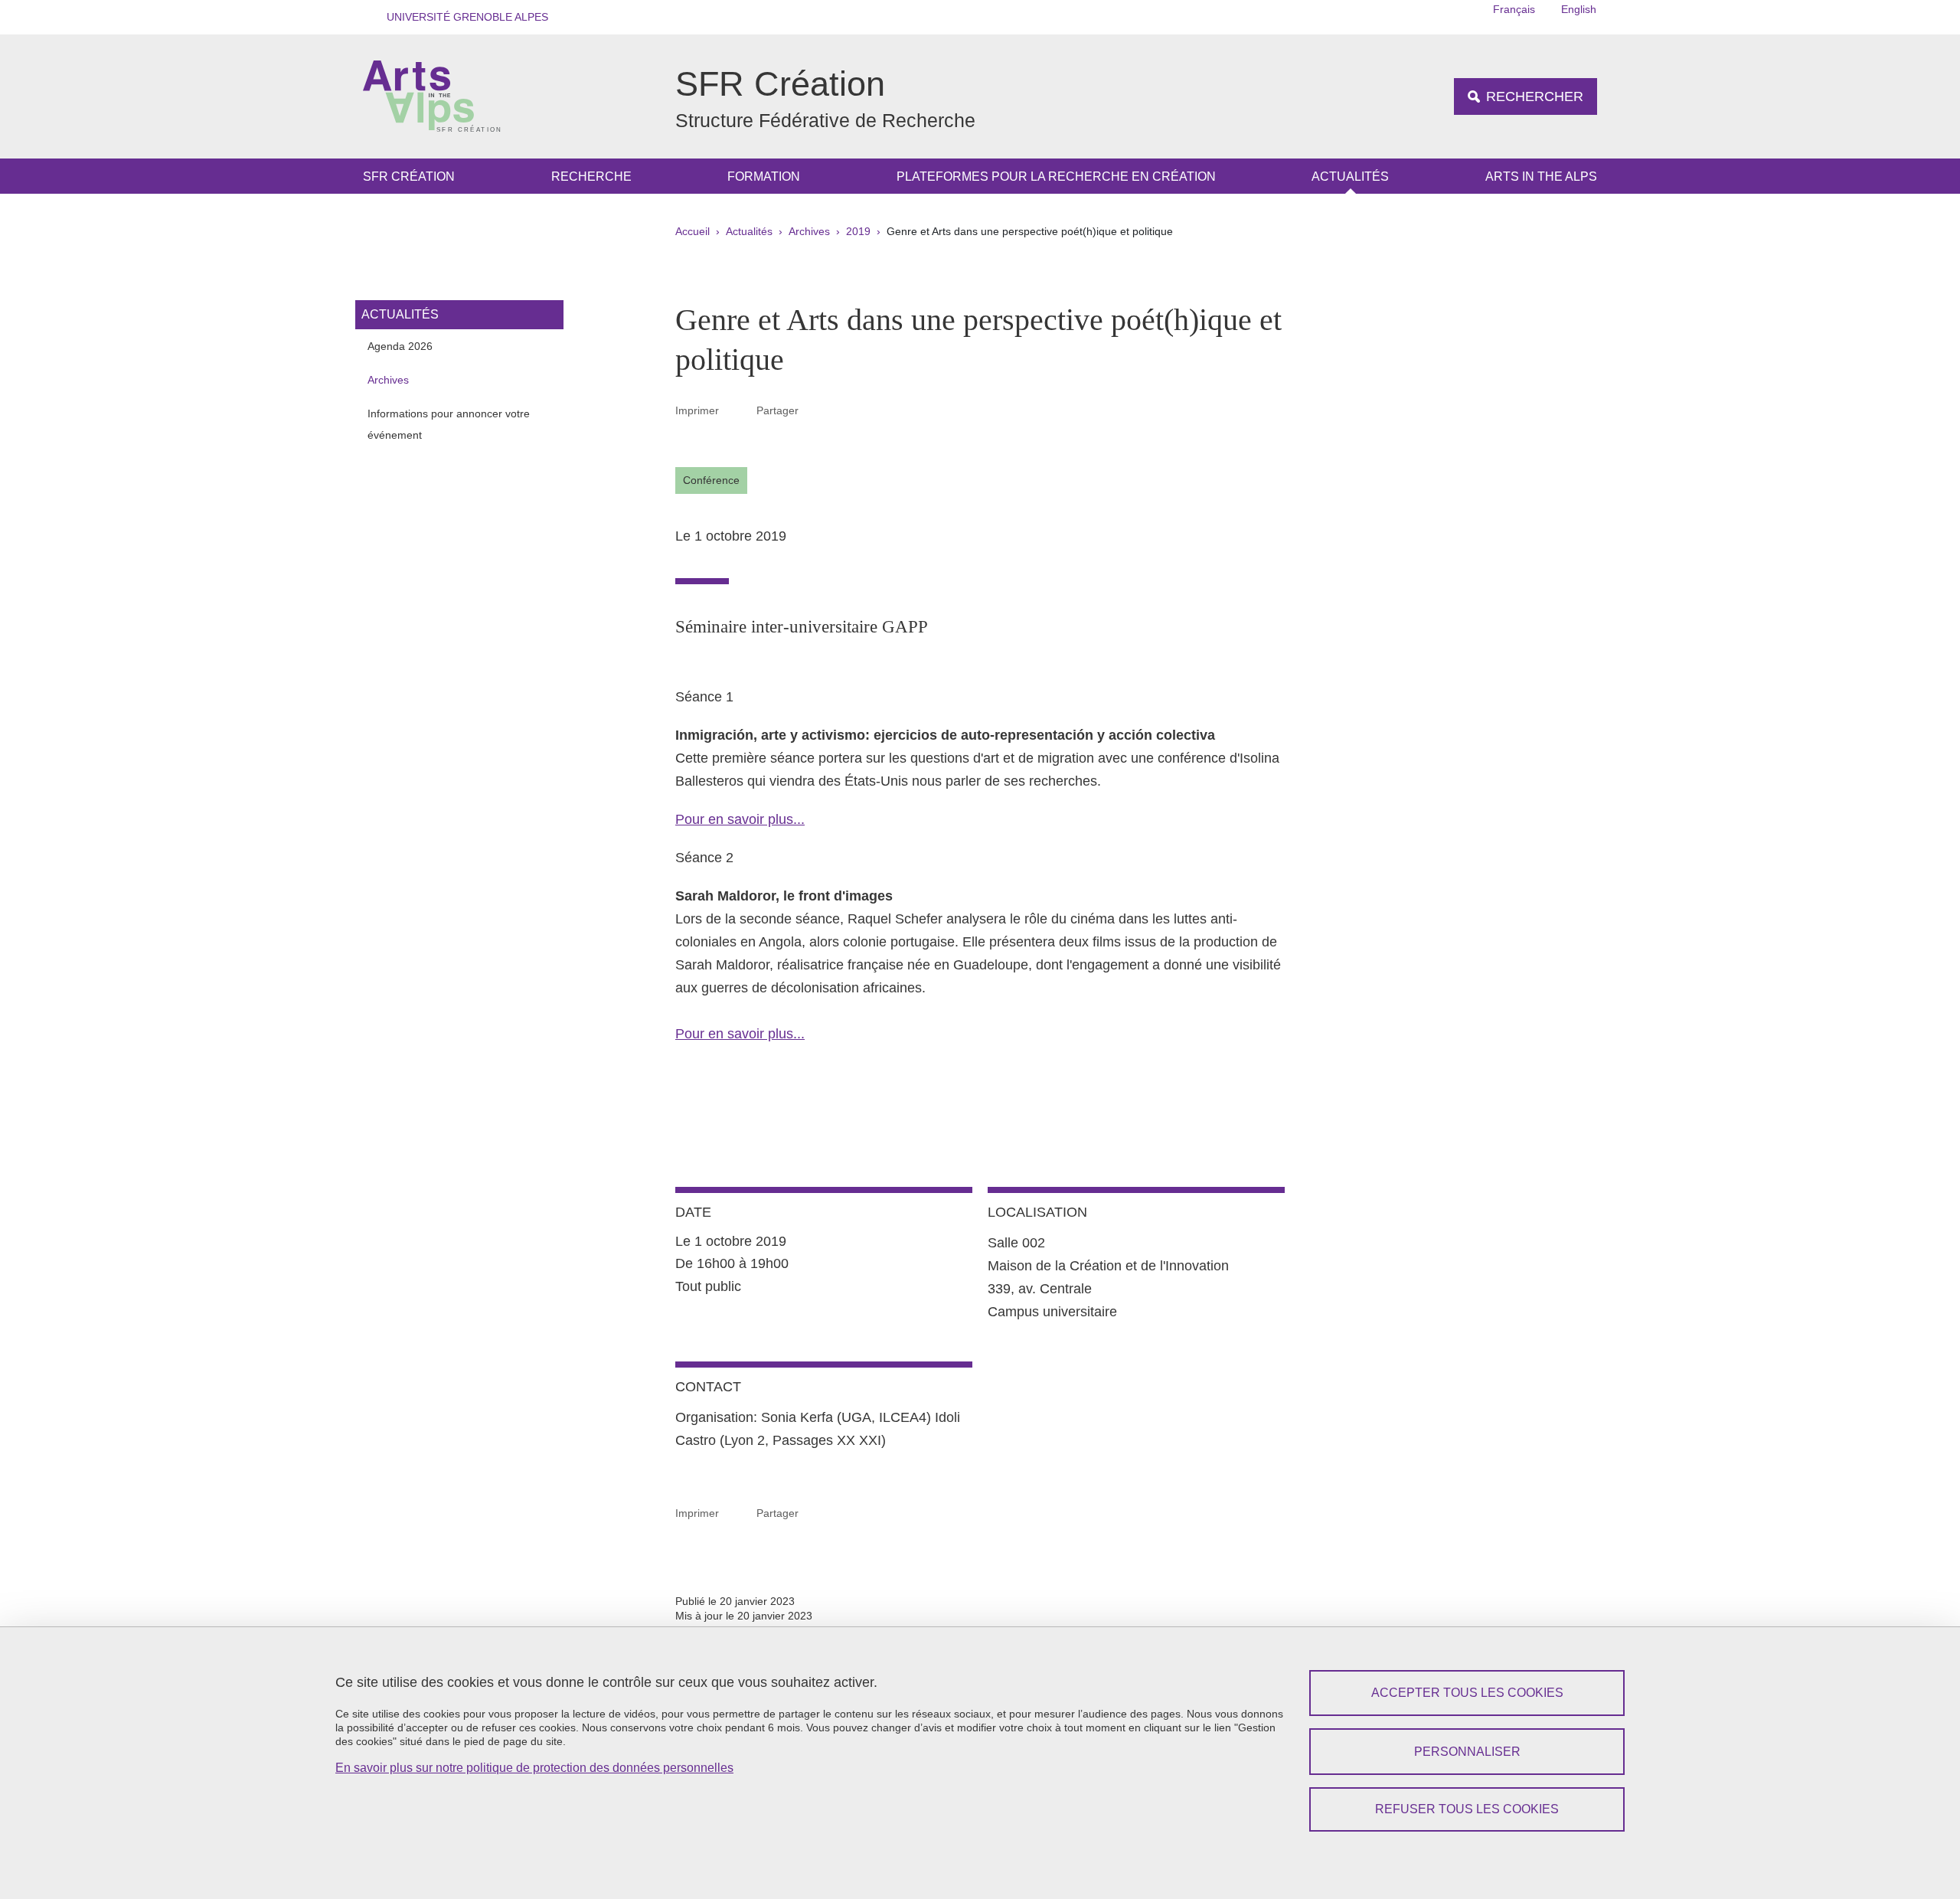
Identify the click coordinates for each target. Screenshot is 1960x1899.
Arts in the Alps (1541, 176)
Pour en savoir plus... (740, 819)
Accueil (693, 231)
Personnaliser (1467, 1752)
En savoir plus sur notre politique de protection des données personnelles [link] (534, 1768)
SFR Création (409, 176)
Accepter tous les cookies (1467, 1693)
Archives (809, 231)
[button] (462, 17)
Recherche (591, 176)
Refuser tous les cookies (1467, 1809)
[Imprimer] (738, 410)
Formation (764, 176)
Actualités (1350, 176)
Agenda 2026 (400, 346)
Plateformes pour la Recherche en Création (1056, 176)
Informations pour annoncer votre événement (449, 424)
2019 (858, 231)
